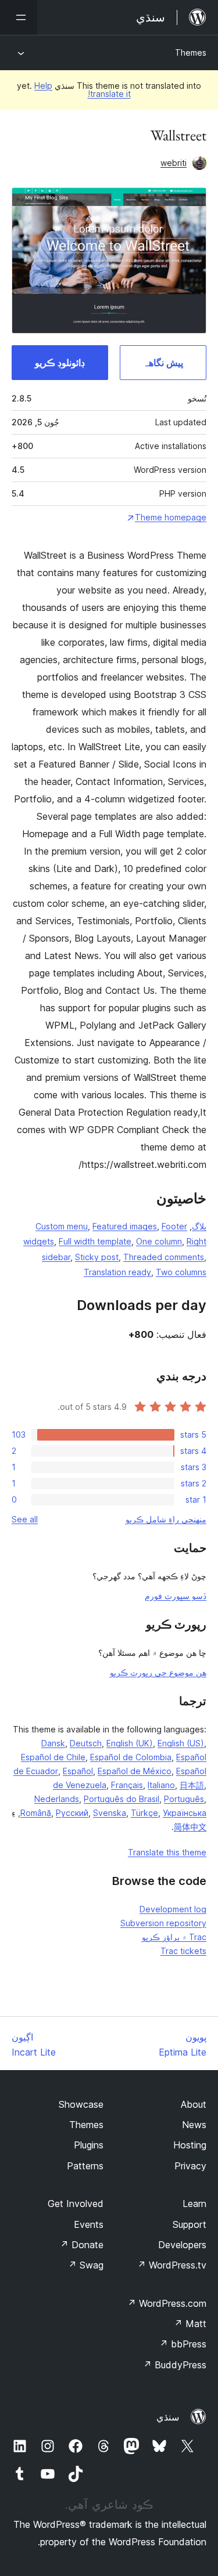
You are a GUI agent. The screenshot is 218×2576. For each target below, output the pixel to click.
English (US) (181, 1743)
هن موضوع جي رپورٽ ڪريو (158, 1672)
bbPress (183, 2344)
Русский (72, 1813)
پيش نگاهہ (163, 363)
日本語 (192, 1785)
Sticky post (97, 1257)
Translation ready (117, 1272)
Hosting (190, 2145)
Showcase (81, 2104)
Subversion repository (163, 1923)
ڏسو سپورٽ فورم (176, 1596)
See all (25, 1519)
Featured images (125, 1226)
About (194, 2104)
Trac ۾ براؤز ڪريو (174, 1937)
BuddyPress (175, 2365)
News (194, 2125)
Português (184, 1799)
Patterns (85, 2166)
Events (89, 2224)
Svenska (110, 1813)
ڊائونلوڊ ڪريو (60, 363)
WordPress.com (167, 2303)
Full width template (95, 1241)
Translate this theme (167, 1852)
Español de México (135, 1771)
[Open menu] (19, 17)
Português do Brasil (121, 1799)
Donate (82, 2245)
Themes (191, 53)
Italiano (161, 1785)
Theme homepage (171, 517)
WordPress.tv (172, 2265)
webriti (174, 163)
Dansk (53, 1743)
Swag (86, 2265)
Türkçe (144, 1813)
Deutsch (86, 1743)
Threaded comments (164, 1257)
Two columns (181, 1272)
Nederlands (57, 1799)
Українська (185, 1813)
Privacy (190, 2166)
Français (127, 1785)
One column (159, 1241)
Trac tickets (183, 1951)
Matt (190, 2324)
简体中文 (190, 1827)
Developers (182, 2245)
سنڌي (168, 2417)
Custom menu (62, 1226)
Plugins (89, 2145)
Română (36, 1813)
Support (190, 2224)
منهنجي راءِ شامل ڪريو (166, 1519)
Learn (194, 2204)
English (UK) (130, 1743)
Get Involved (76, 2204)
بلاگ (199, 1226)
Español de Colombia (131, 1757)
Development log (173, 1909)
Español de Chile (53, 1757)
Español (78, 1771)
